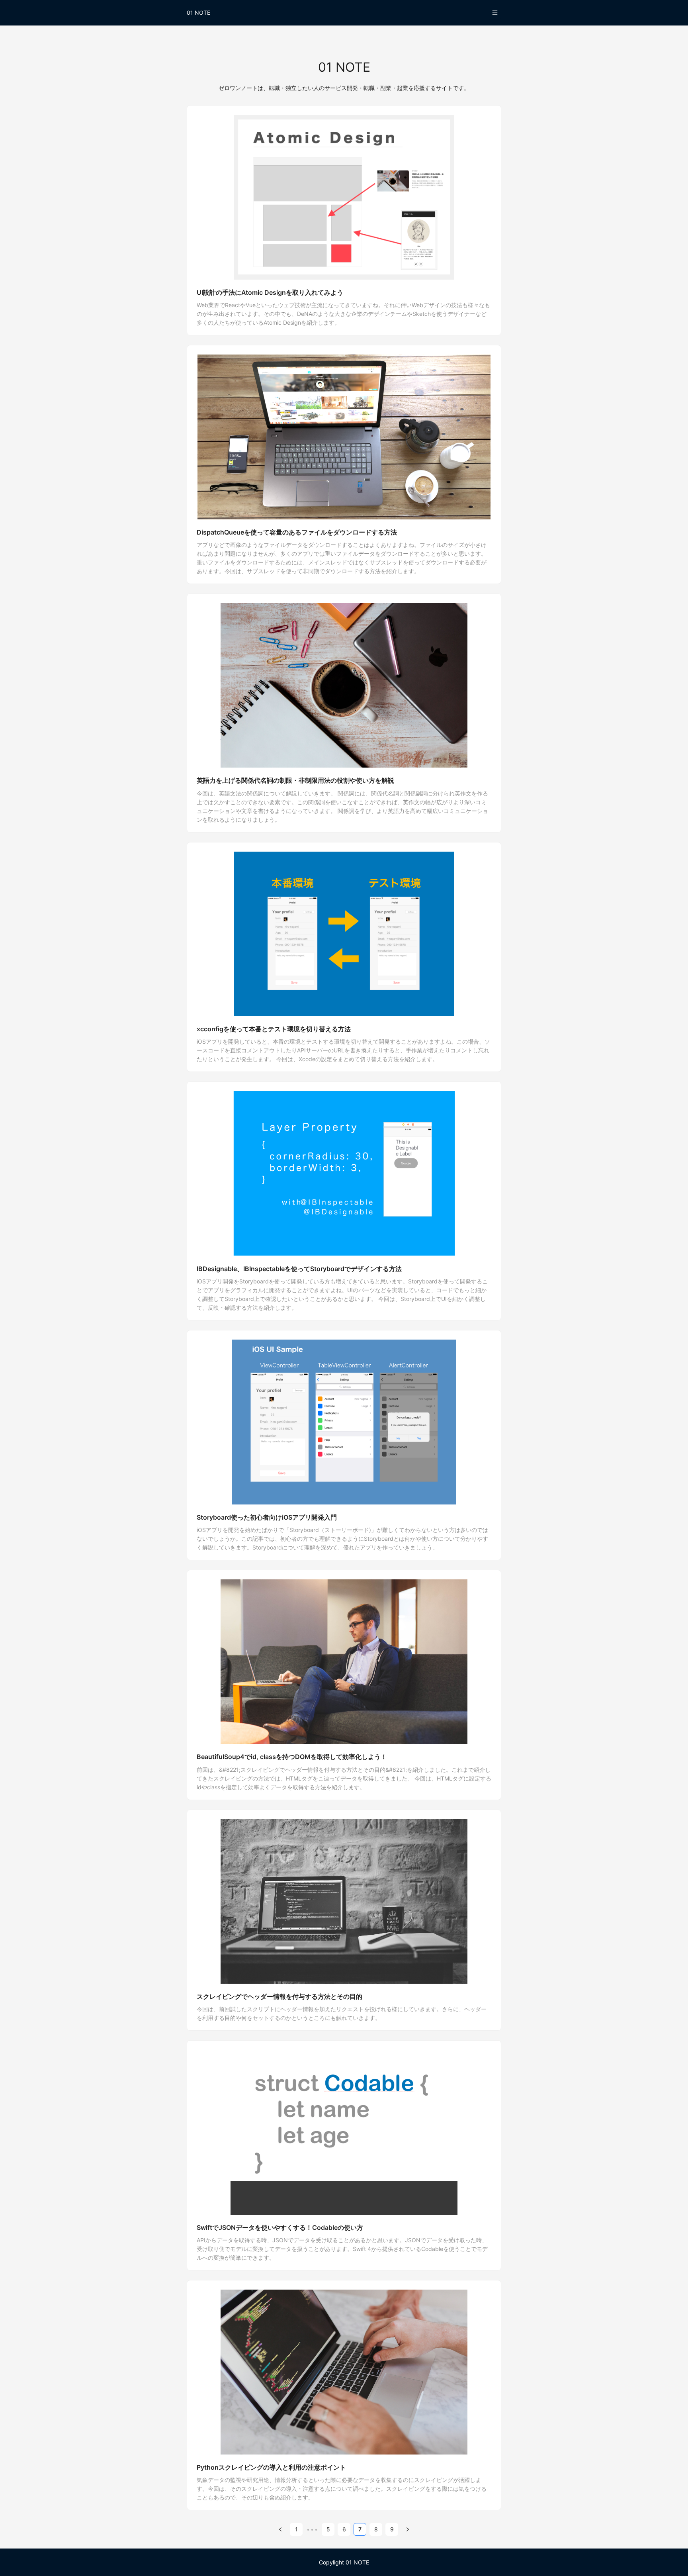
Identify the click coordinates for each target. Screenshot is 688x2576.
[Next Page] (408, 2529)
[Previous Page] (280, 2529)
